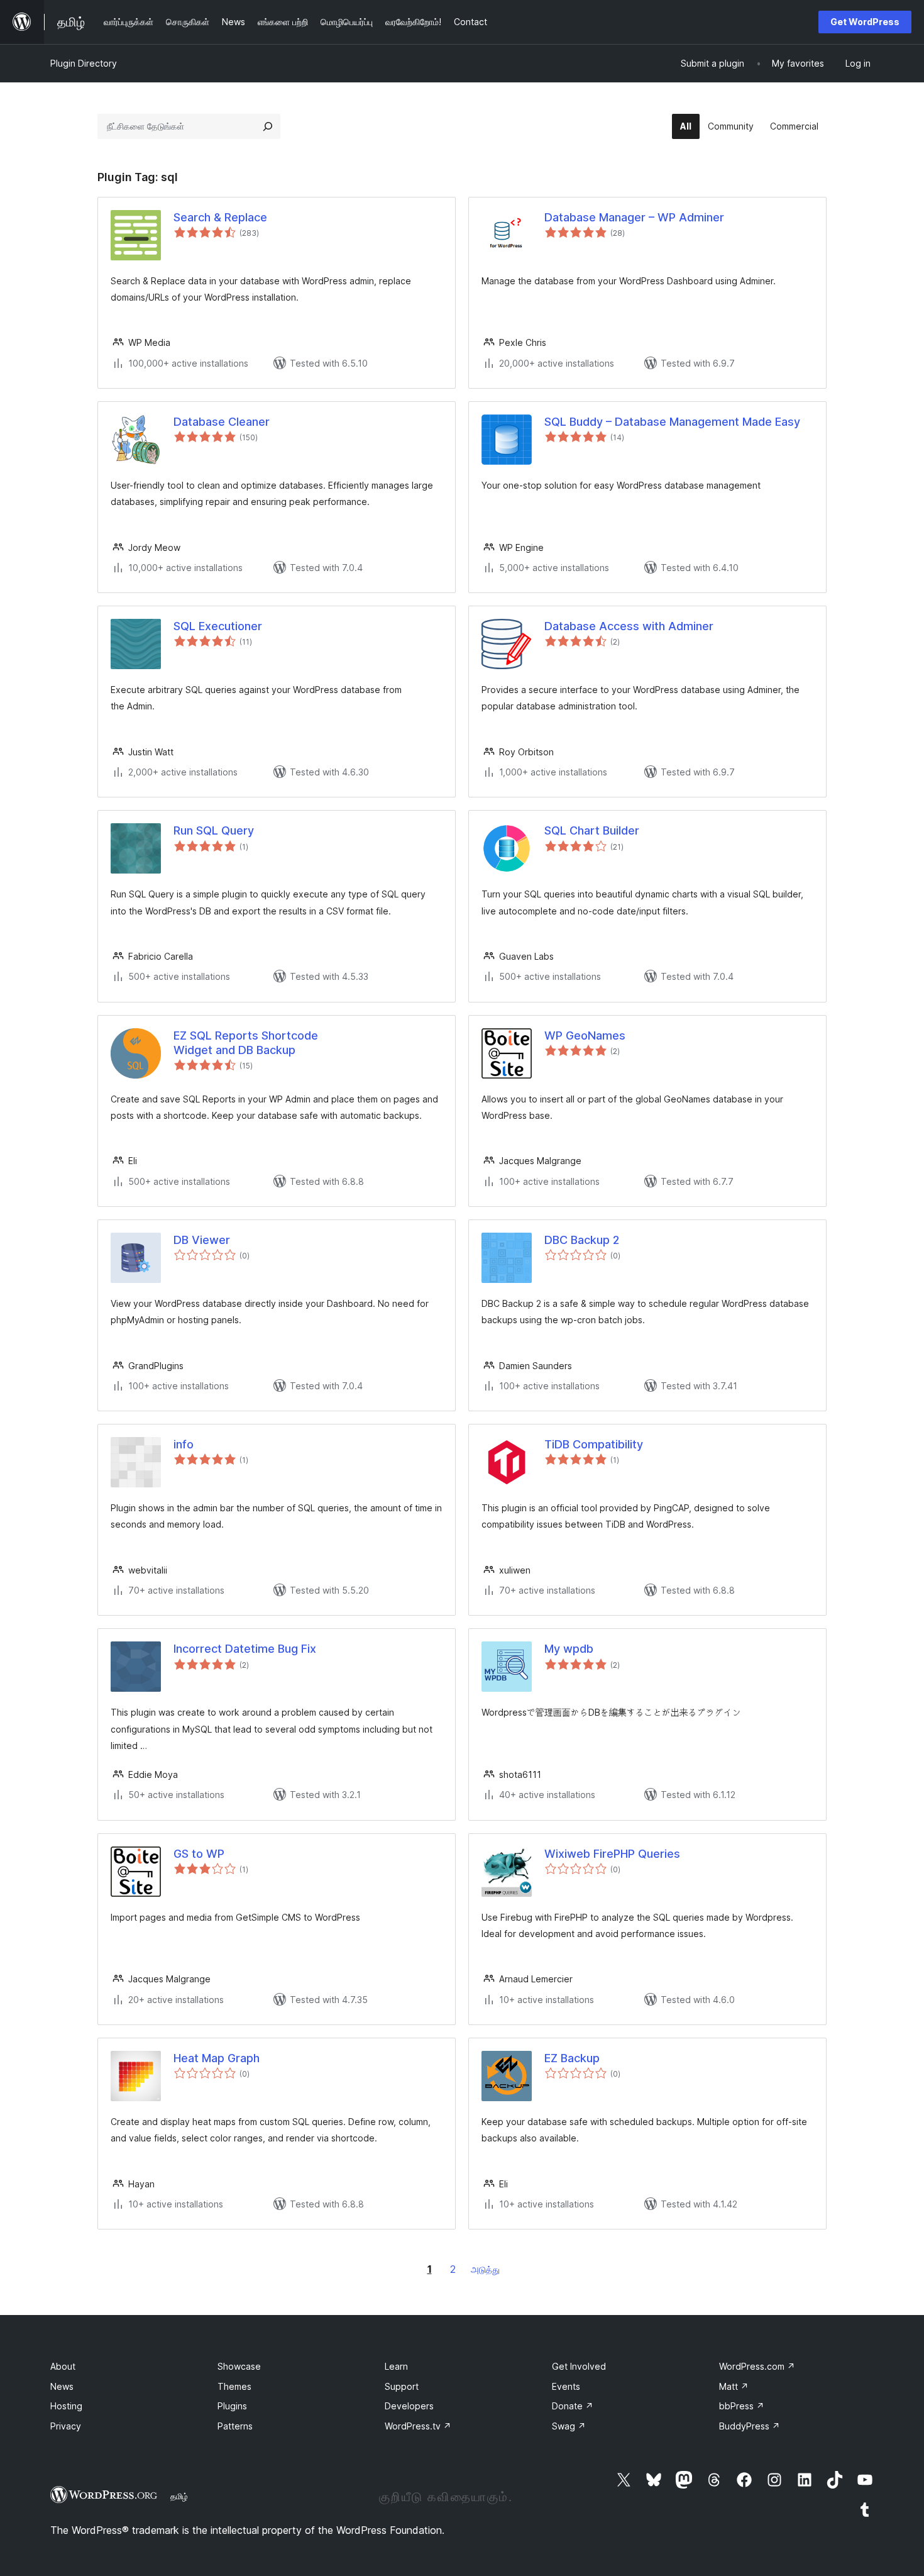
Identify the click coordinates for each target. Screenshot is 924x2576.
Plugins (232, 2406)
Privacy (66, 2426)
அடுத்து (485, 2269)
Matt (734, 2386)
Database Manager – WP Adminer (634, 217)
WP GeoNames (585, 1035)
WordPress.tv (418, 2426)
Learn (396, 2366)
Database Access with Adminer (629, 626)
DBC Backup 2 (582, 1240)
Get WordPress (865, 22)
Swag (569, 2426)
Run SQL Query (214, 830)
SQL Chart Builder (592, 830)
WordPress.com (757, 2366)
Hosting (66, 2406)
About (63, 2366)
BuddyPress (750, 2426)
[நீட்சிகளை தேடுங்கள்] (268, 126)
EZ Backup (572, 2058)
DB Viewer (202, 1240)
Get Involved (579, 2366)
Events (566, 2386)
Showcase (239, 2366)
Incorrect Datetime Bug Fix (245, 1649)
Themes (234, 2386)
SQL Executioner (218, 626)
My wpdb (569, 1649)
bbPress (742, 2406)
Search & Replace (220, 217)
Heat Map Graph (217, 2058)
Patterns (235, 2426)
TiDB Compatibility (594, 1444)
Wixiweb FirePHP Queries (612, 1854)
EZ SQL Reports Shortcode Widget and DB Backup (246, 1043)
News (62, 2386)
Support (402, 2386)
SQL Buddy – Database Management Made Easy (672, 422)
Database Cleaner (222, 422)
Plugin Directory (84, 63)
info (184, 1444)
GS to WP (199, 1854)
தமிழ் (179, 2496)
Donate (573, 2406)
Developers (409, 2406)
